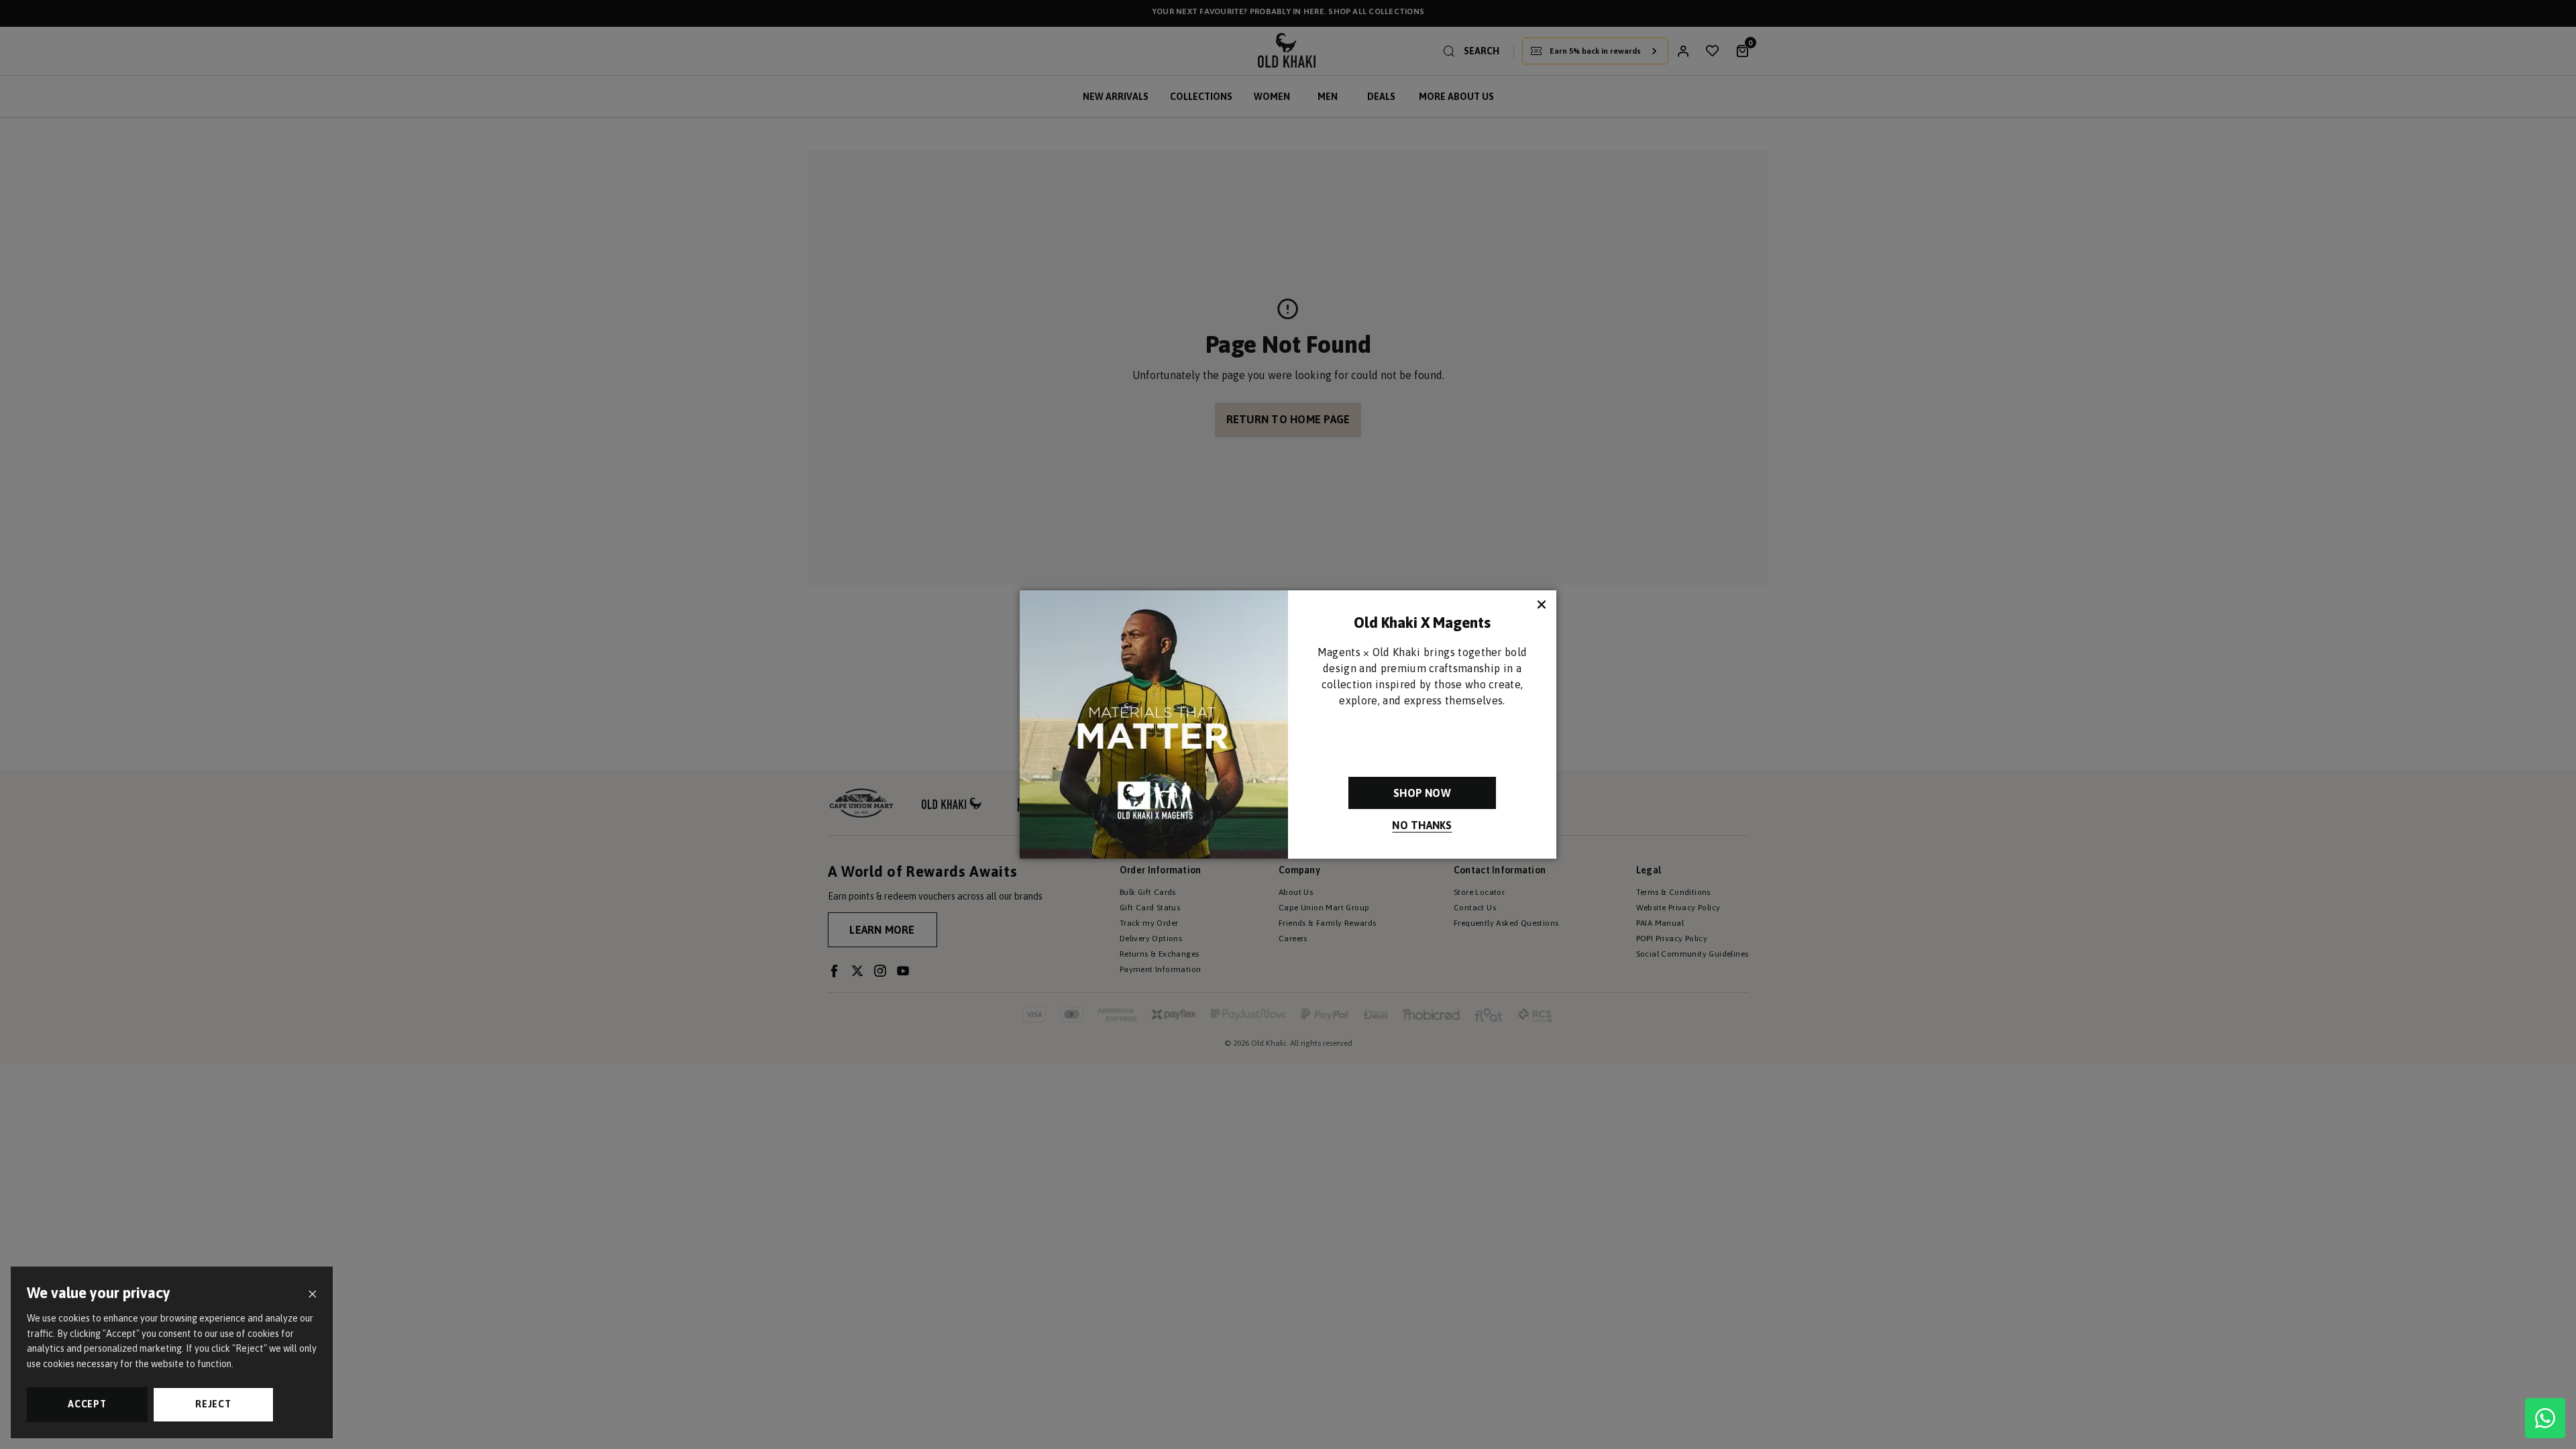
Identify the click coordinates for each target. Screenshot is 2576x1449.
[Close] (312, 1294)
